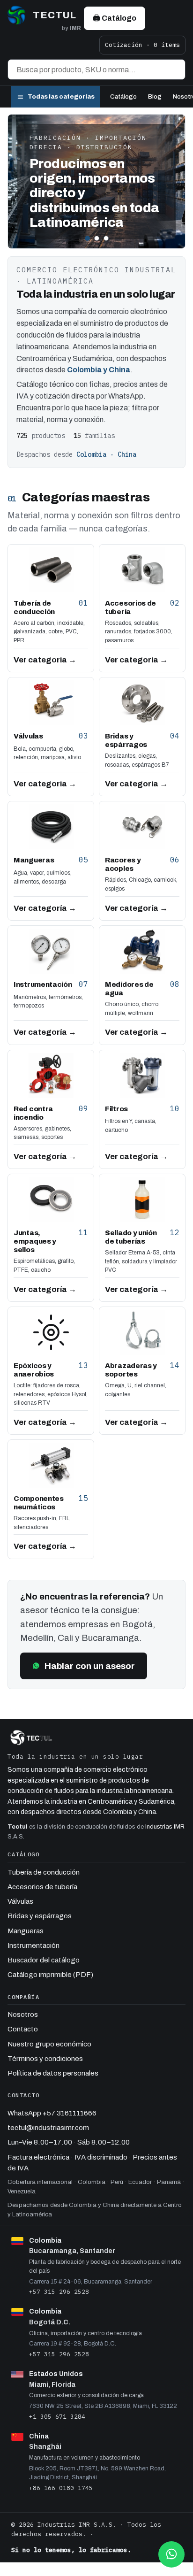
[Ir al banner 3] (106, 238)
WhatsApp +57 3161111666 (52, 2113)
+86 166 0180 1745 (61, 2488)
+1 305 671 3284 (57, 2416)
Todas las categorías (61, 97)
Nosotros (23, 2015)
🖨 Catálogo (115, 18)
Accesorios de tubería (42, 1887)
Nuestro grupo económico (49, 2044)
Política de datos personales (53, 2073)
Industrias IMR (165, 1827)
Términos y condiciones (45, 2059)
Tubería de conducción (44, 1872)
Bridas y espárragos (40, 1916)
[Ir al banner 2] (97, 238)
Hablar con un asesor (90, 1666)
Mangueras (26, 1931)
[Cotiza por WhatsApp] (171, 2554)
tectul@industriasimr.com (48, 2128)
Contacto (23, 2029)
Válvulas (20, 1901)
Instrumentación (33, 1945)
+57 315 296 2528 (59, 2291)
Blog (155, 97)
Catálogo (123, 97)
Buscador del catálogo (44, 1960)
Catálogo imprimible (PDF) (50, 1975)
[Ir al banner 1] (87, 238)
